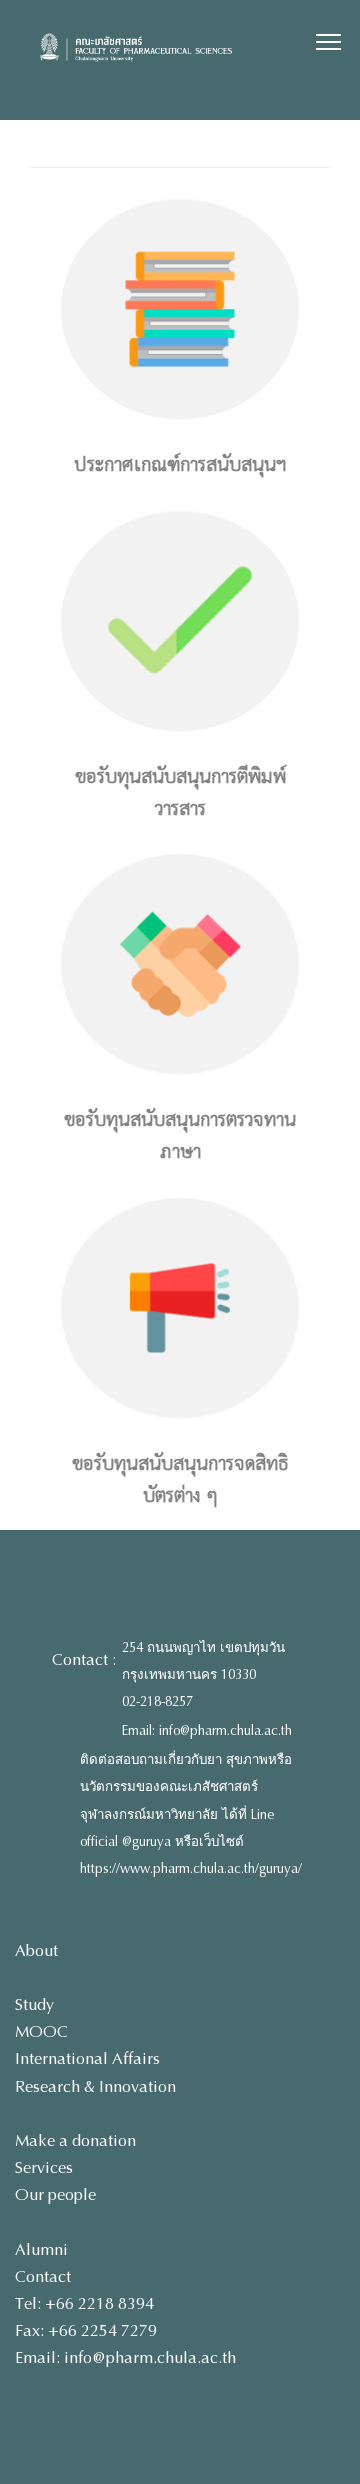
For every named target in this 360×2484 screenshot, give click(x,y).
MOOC (41, 2031)
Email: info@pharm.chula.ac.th (207, 1731)
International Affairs (87, 2058)
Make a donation (75, 2140)
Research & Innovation (95, 2086)
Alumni (41, 2249)
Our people (55, 2194)
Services (44, 2167)
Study (34, 2004)
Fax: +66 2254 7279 (86, 2330)
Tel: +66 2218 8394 (84, 2303)
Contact (43, 2276)
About (36, 1950)
